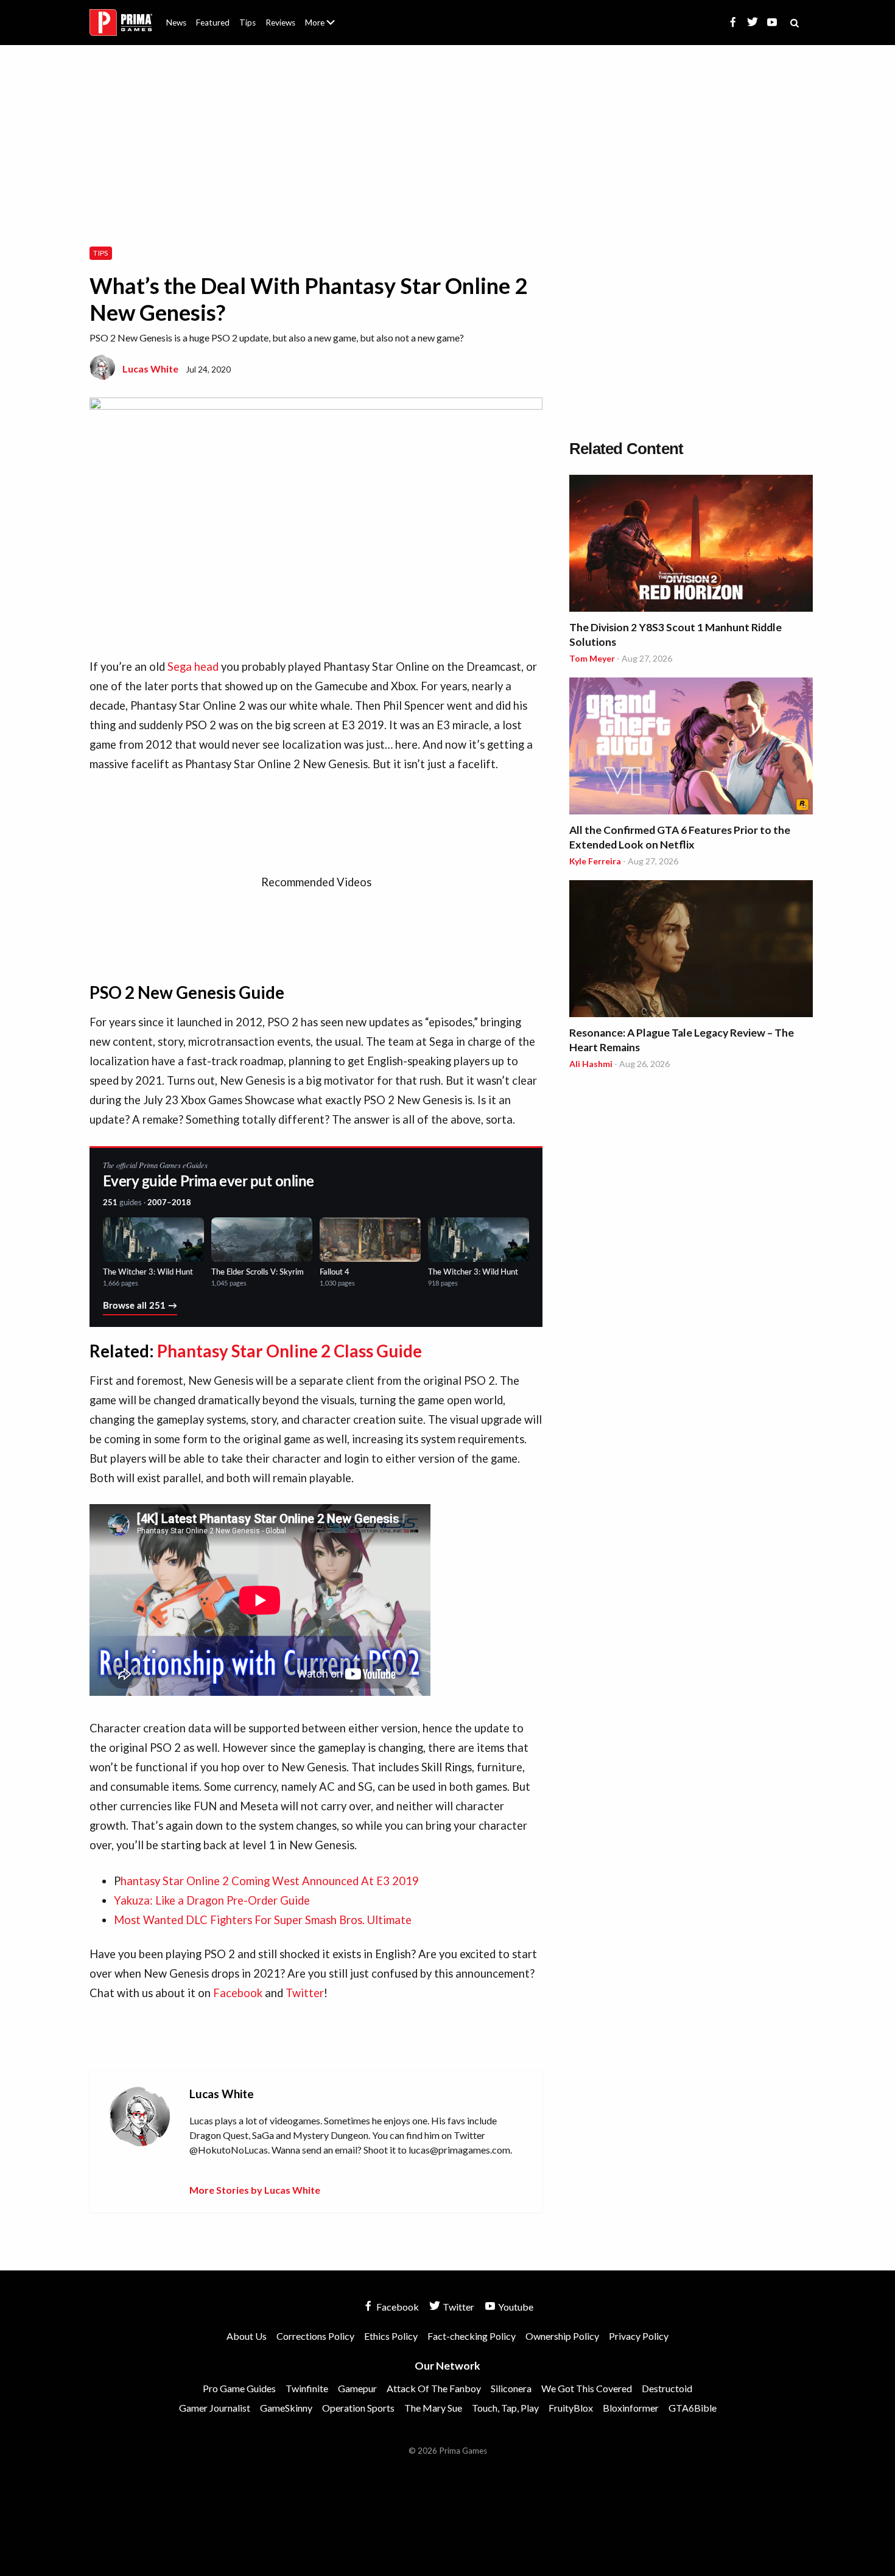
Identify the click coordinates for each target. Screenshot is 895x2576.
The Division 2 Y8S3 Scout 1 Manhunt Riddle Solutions (676, 635)
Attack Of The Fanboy (434, 2388)
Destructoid (667, 2388)
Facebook (238, 1993)
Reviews (280, 23)
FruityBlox (571, 2408)
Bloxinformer (631, 2408)
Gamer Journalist (215, 2408)
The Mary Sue (433, 2408)
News (176, 23)
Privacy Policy (639, 2336)
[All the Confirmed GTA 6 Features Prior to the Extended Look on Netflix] (691, 748)
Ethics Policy (391, 2336)
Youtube (515, 2307)
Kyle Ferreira (595, 861)
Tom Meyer (592, 658)
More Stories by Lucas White (255, 2190)
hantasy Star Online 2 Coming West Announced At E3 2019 (270, 1881)
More (327, 28)
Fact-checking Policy (472, 2336)
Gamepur (357, 2388)
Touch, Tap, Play (505, 2408)
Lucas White (150, 369)
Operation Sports (358, 2408)
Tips (247, 23)
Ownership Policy (562, 2336)
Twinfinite (307, 2388)
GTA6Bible (693, 2408)
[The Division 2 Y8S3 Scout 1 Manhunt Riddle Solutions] (691, 545)
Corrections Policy (315, 2336)
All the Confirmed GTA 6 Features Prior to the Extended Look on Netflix (680, 837)
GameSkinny (286, 2408)
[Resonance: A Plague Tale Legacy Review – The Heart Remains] (691, 950)
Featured (213, 23)
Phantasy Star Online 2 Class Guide (290, 1351)
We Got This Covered (587, 2388)
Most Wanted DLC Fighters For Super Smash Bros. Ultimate (263, 1920)
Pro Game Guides (239, 2388)
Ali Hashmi (591, 1064)
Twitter (305, 1993)
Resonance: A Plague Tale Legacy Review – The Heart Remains (682, 1040)
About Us (322, 15)
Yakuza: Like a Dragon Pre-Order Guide (212, 1900)
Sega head (193, 667)
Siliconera (511, 2388)
